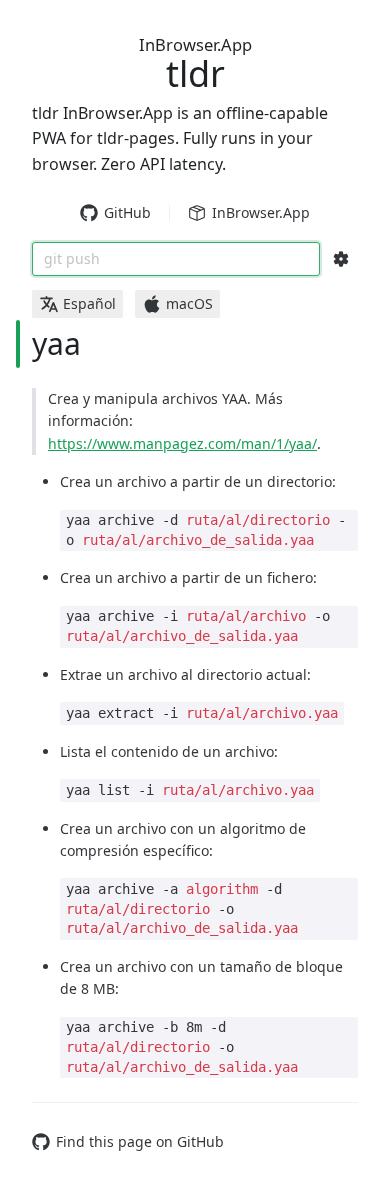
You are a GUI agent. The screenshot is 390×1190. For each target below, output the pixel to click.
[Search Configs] (341, 259)
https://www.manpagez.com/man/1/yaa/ (182, 443)
